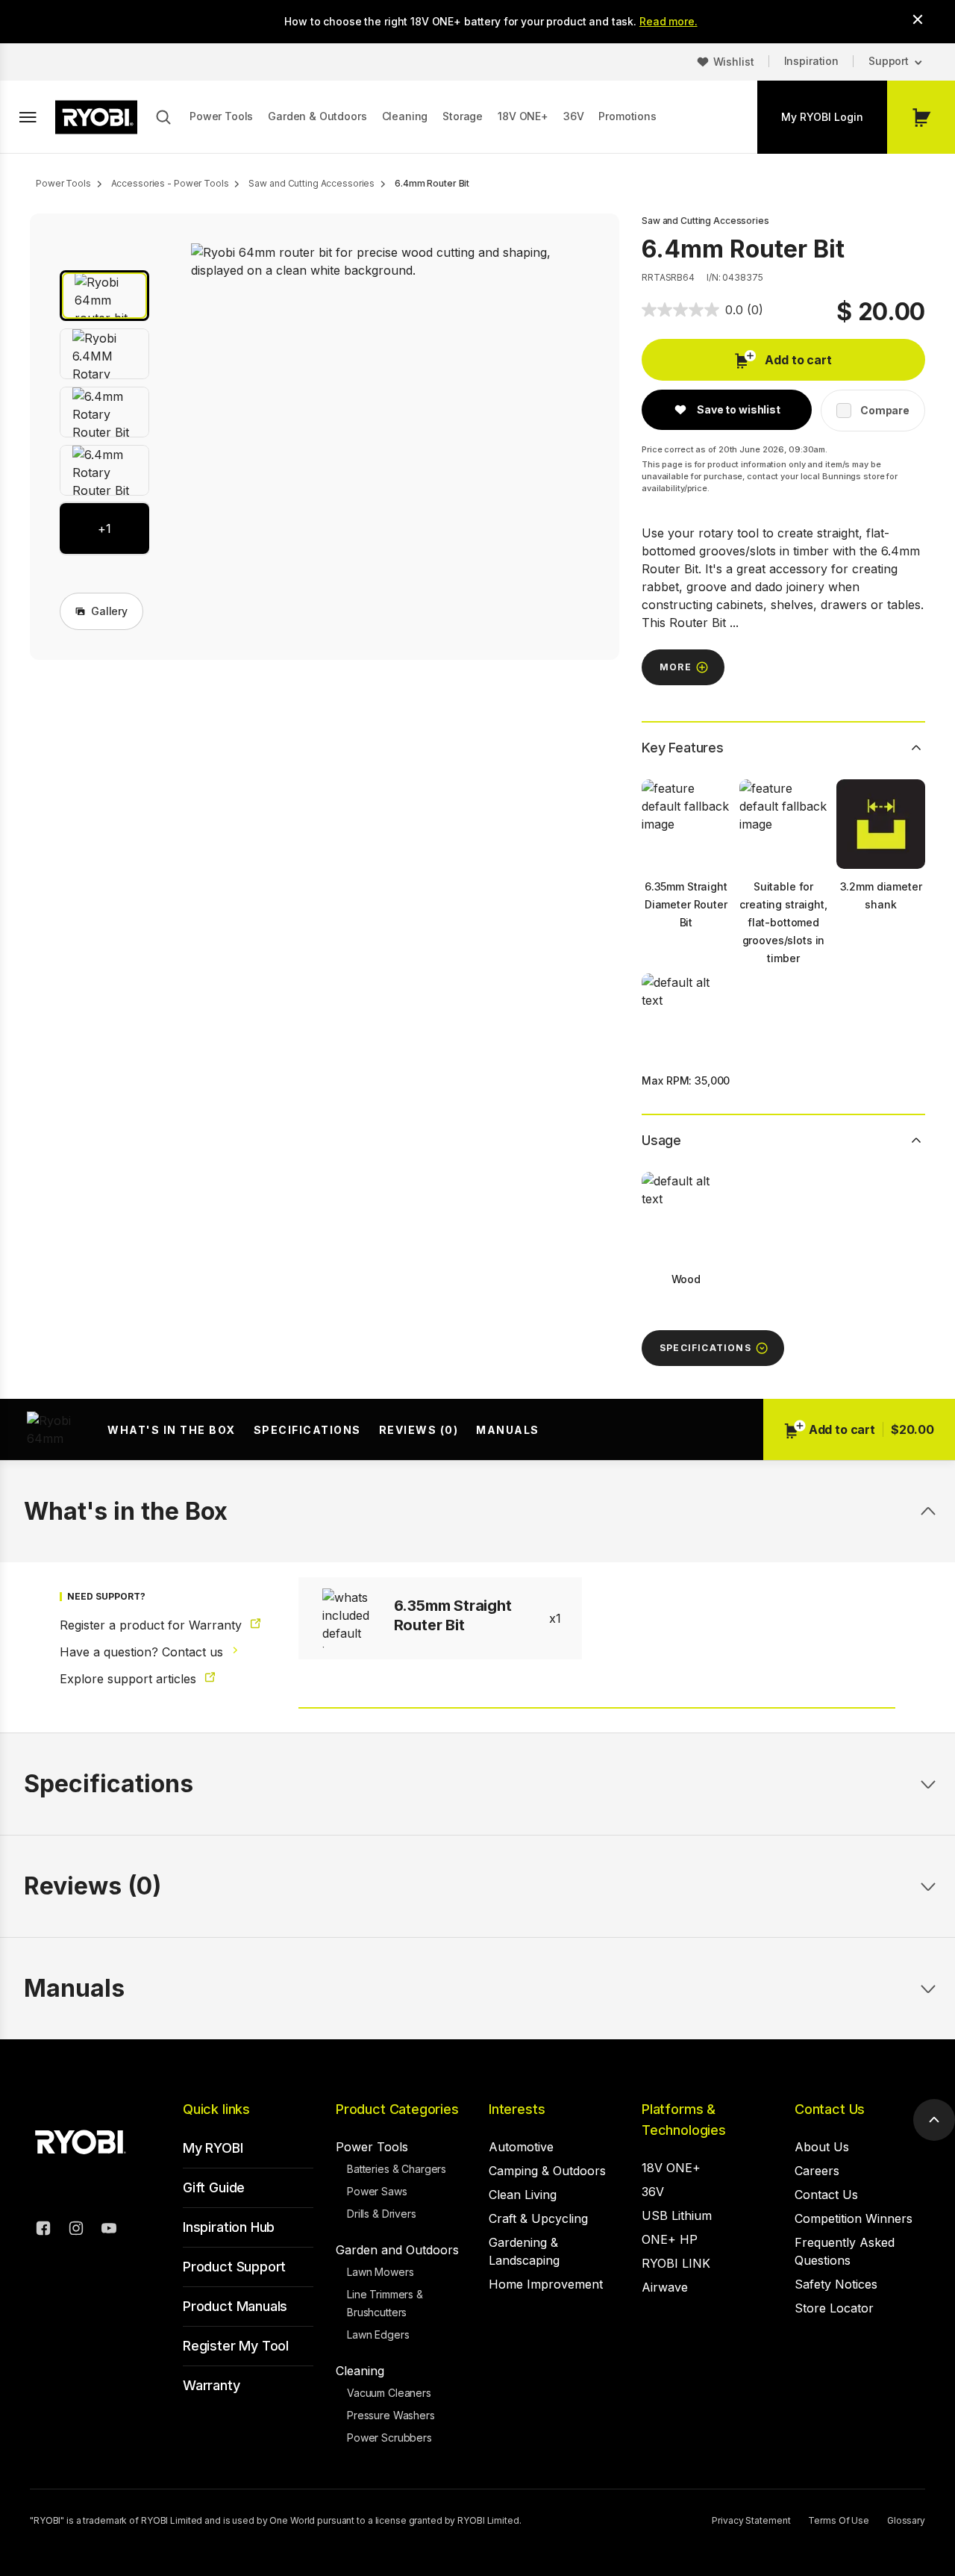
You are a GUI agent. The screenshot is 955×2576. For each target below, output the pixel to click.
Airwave (665, 2287)
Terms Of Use (839, 2520)
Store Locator (834, 2308)
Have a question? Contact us (143, 1652)
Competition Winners (854, 2218)
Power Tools (221, 116)
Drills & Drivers (382, 2214)
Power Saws (377, 2191)
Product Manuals (235, 2306)
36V (574, 116)
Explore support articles (130, 1679)
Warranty (212, 2385)
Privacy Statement (751, 2520)
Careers (817, 2171)
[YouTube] (109, 2230)
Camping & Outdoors (547, 2171)
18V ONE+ (523, 116)
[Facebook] (43, 2230)
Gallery (109, 611)
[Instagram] (76, 2230)
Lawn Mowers (380, 2272)
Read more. (668, 21)
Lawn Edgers (378, 2335)
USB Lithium (677, 2215)
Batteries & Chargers (397, 2169)
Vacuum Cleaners (389, 2393)
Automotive (521, 2147)
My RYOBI (213, 2148)
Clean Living (523, 2195)
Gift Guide (214, 2187)
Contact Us (830, 2109)
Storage (463, 116)
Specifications (307, 1430)
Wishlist (734, 62)
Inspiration (811, 61)
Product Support (234, 2267)
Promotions (627, 116)
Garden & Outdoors (317, 116)
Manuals (508, 1430)
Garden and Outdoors (397, 2250)
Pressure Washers (391, 2415)
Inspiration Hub (229, 2227)
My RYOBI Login (822, 117)
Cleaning (405, 116)
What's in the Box (172, 1430)
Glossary (906, 2520)
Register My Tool (236, 2346)
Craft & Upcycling (538, 2218)
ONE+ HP (670, 2239)
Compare (885, 410)
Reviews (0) (419, 1430)
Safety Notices (836, 2284)
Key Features (683, 748)
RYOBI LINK (676, 2263)
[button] (104, 296)
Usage (661, 1140)
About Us (822, 2147)
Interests (517, 2109)
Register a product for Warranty (153, 1625)
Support (889, 61)
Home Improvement (546, 2284)
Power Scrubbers (389, 2438)
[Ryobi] (96, 117)
